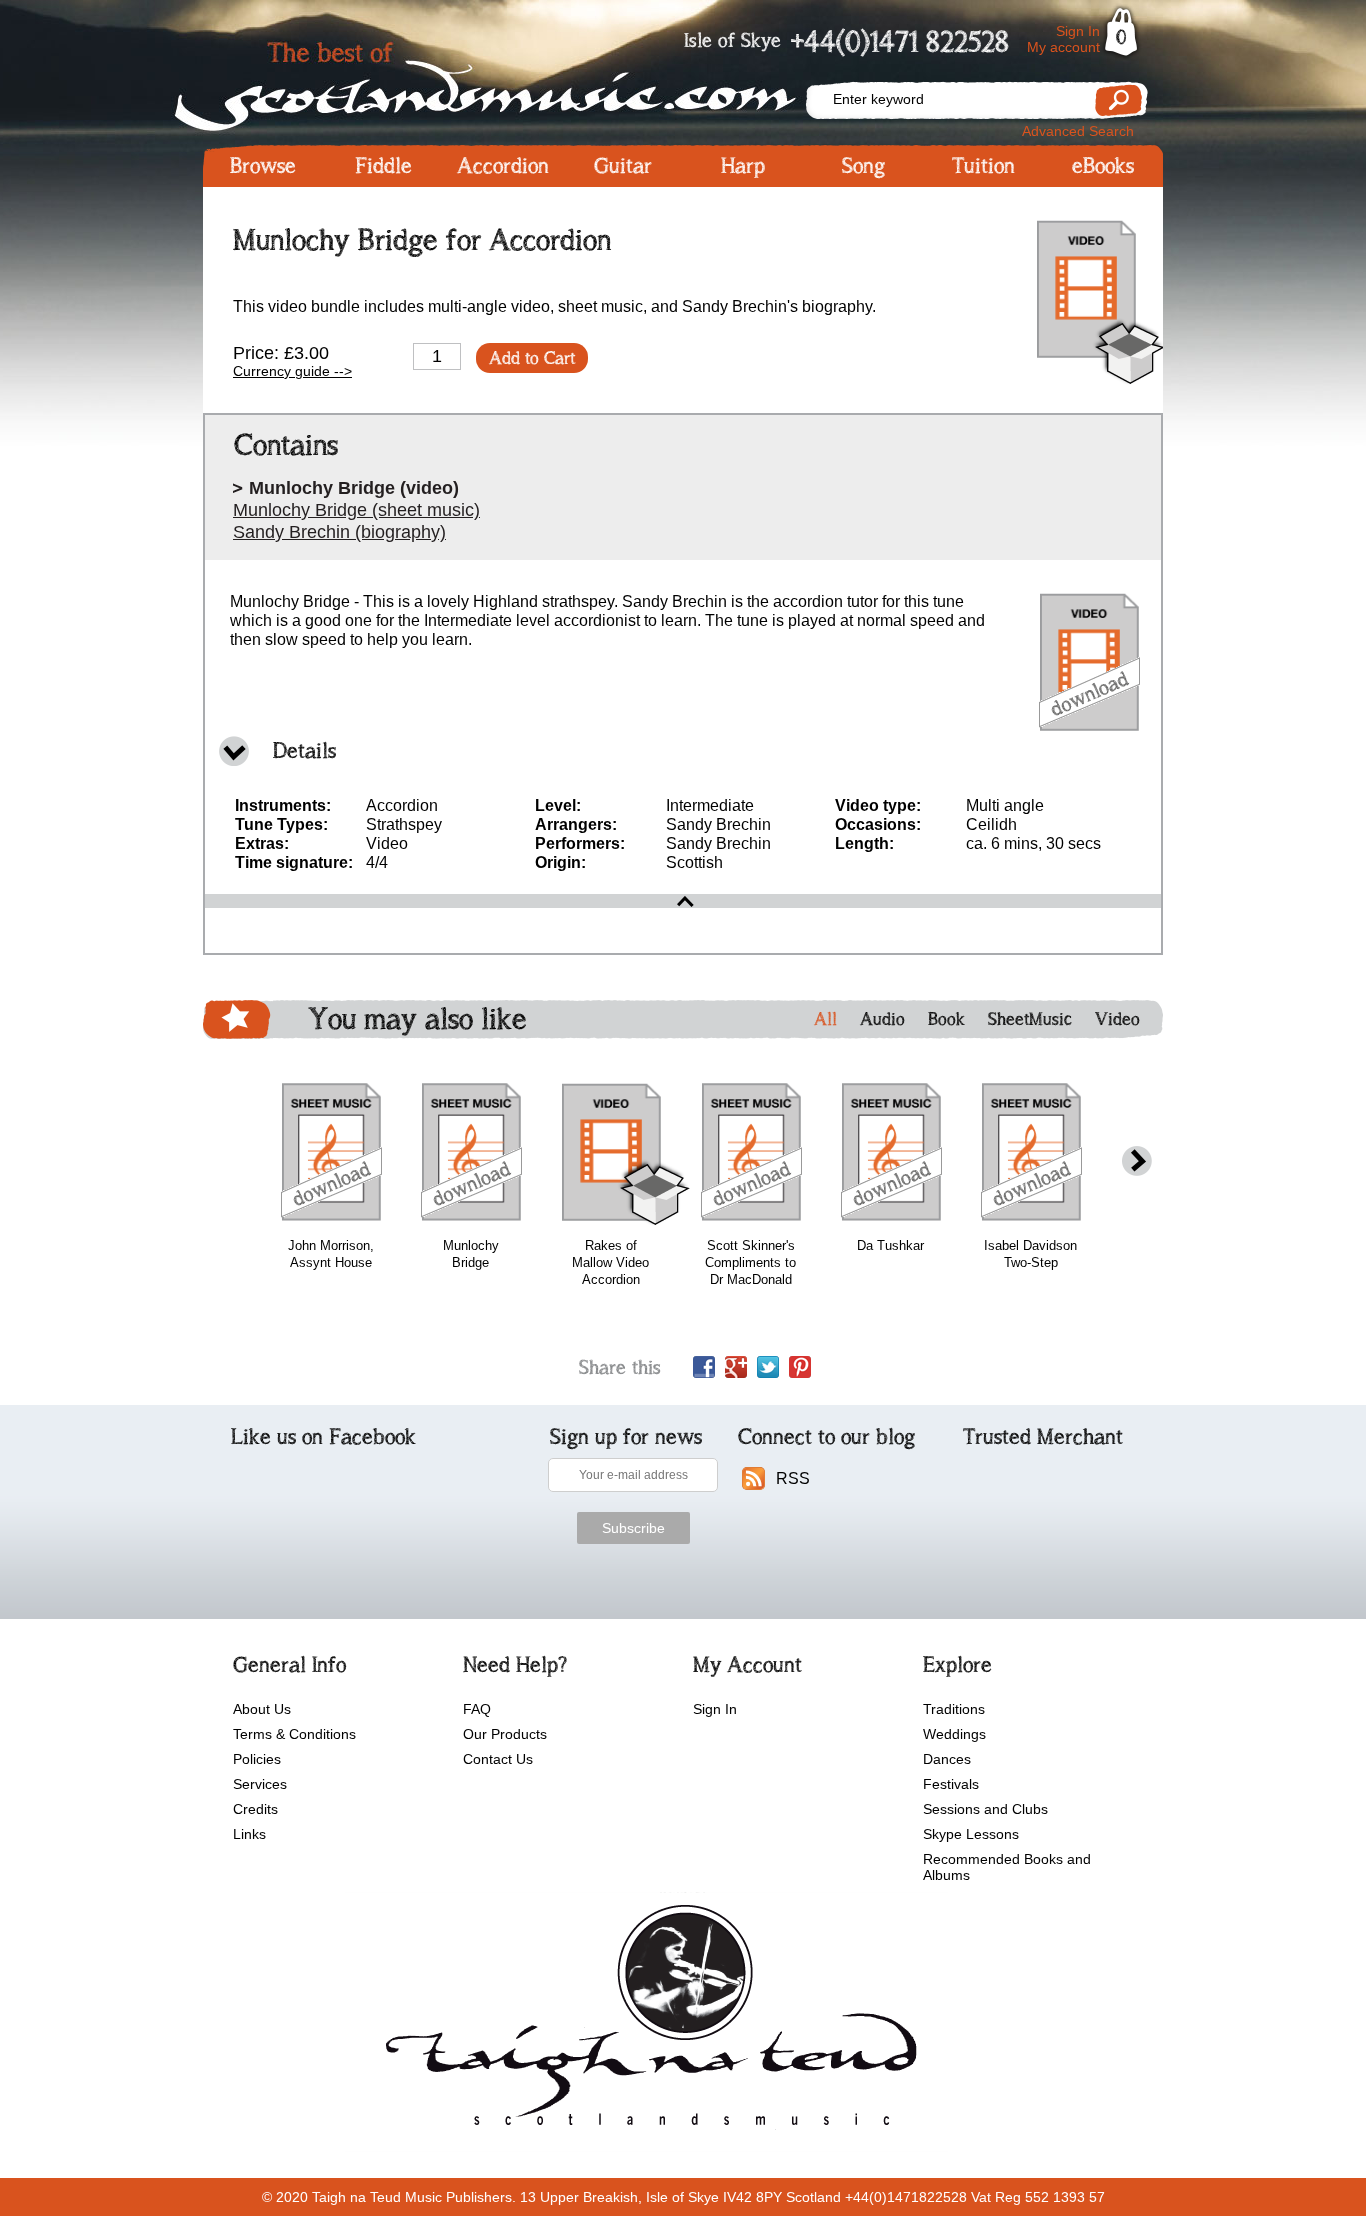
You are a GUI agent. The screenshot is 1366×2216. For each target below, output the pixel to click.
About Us (262, 1709)
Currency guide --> (292, 371)
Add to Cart (532, 358)
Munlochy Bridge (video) (354, 488)
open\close (683, 901)
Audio (882, 1019)
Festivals (951, 1784)
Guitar (623, 166)
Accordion (503, 166)
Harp (743, 166)
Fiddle (383, 166)
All (825, 1019)
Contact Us (498, 1759)
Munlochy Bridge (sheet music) (356, 510)
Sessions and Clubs (985, 1809)
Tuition (983, 166)
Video (1117, 1019)
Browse (263, 166)
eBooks (1103, 166)
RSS (793, 1478)
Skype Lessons (971, 1834)
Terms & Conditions (294, 1734)
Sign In (1078, 31)
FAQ (477, 1709)
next (1137, 1161)
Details (304, 750)
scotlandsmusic (646, 2022)
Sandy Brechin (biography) (339, 532)
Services (260, 1784)
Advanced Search (1078, 131)
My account (1063, 47)
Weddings (954, 1734)
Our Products (505, 1734)
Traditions (954, 1709)
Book (946, 1019)
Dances (947, 1759)
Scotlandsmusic (503, 80)
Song (863, 166)
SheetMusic (1030, 1019)
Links (249, 1834)
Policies (257, 1759)
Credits (255, 1809)
